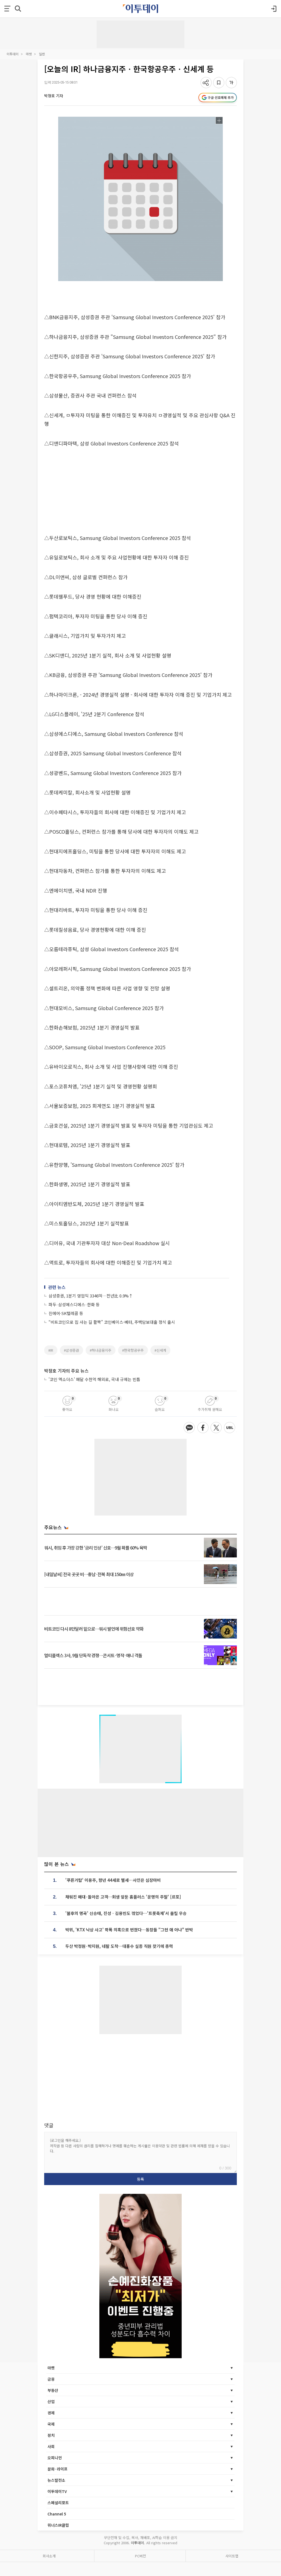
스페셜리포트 (58, 2503)
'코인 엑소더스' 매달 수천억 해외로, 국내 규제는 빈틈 (94, 1379)
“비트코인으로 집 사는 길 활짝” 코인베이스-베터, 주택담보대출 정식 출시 (112, 1322)
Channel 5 (57, 2514)
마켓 (29, 54)
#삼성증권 (71, 1350)
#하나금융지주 (101, 1350)
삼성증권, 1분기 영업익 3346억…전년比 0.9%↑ (91, 1296)
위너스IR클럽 (58, 2525)
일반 (42, 54)
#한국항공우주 (133, 1350)
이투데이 (13, 54)
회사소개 (49, 2556)
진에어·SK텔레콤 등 (66, 1313)
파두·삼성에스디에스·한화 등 (74, 1304)
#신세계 (160, 1350)
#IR (51, 1350)
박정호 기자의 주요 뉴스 (66, 1371)
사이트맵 (232, 2556)
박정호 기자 (54, 96)
